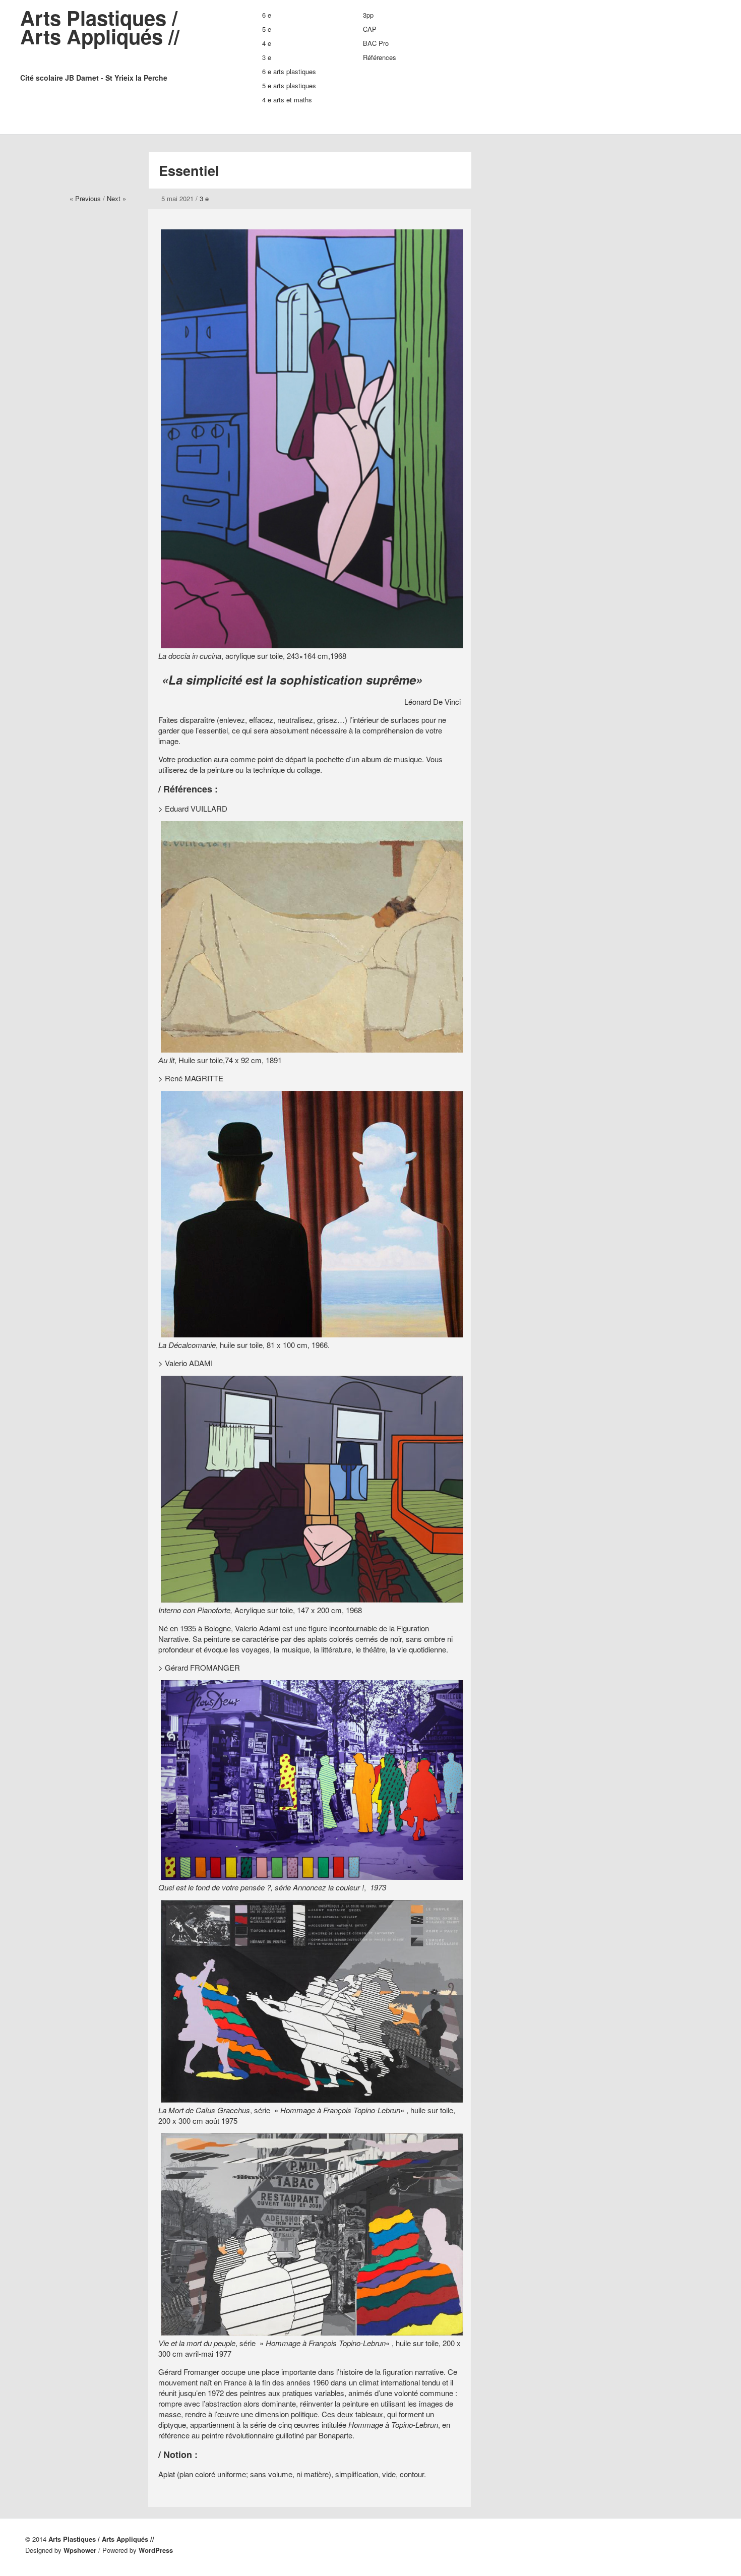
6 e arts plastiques (289, 71)
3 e (267, 57)
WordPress (156, 2550)
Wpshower (80, 2550)
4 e (267, 43)
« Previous (85, 198)
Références (380, 57)
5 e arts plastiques (289, 85)
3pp (368, 15)
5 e (267, 29)
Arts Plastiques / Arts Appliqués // (100, 43)
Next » (116, 198)
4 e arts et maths (287, 100)
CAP (370, 29)
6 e (267, 15)
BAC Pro (376, 43)
